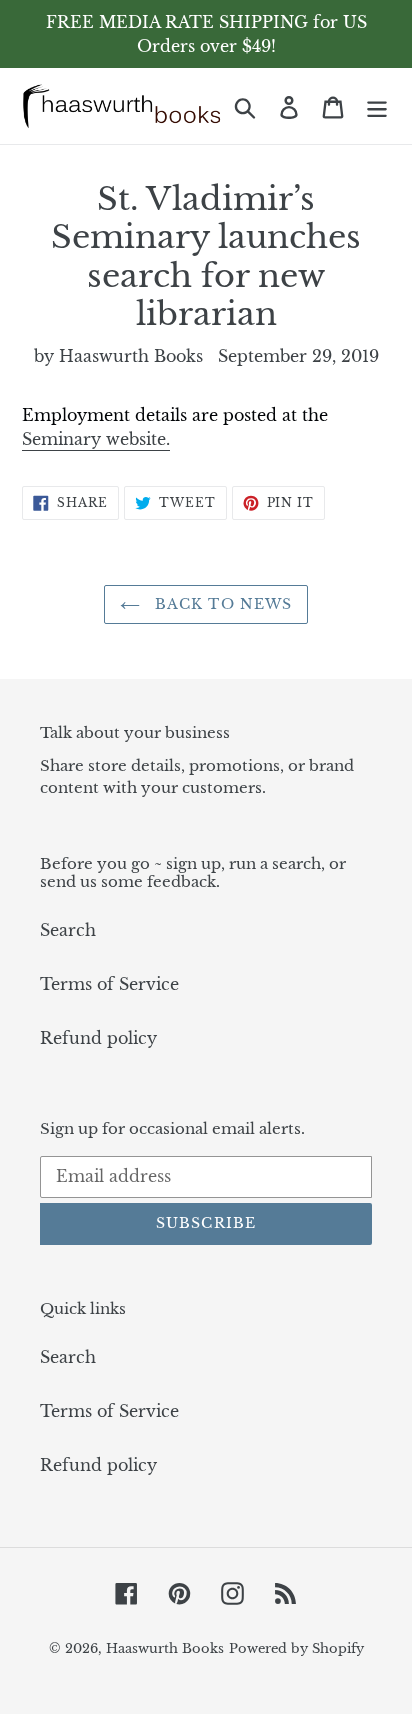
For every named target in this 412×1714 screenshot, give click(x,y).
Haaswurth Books (165, 1648)
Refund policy (98, 1038)
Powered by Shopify (296, 1648)
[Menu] (377, 105)
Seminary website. (96, 439)
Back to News (221, 604)
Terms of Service (109, 984)
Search (68, 930)
